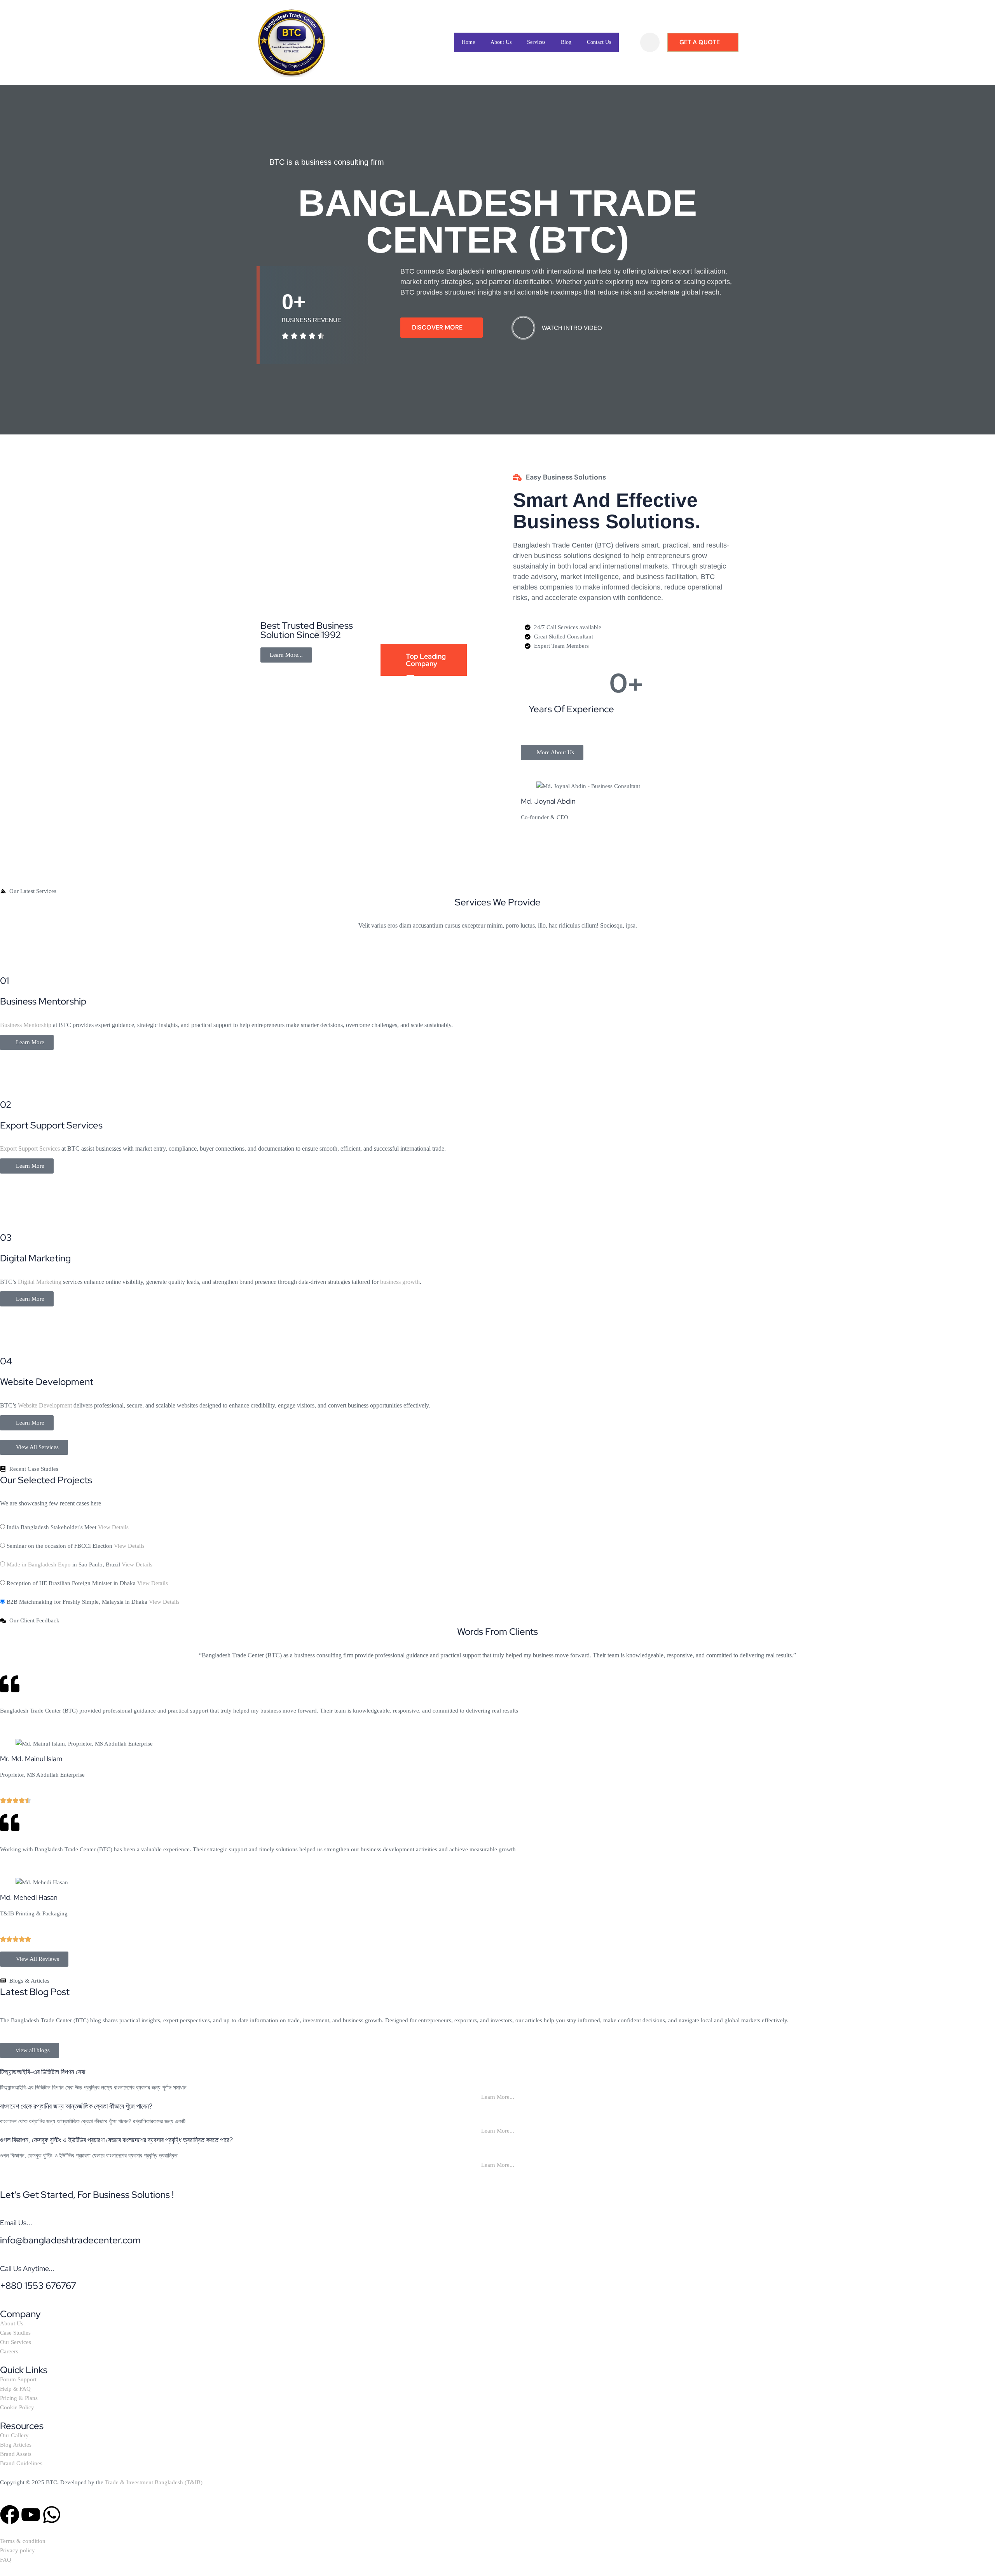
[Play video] (523, 328)
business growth (400, 1282)
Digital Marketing (40, 1282)
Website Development (45, 1405)
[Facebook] (10, 2515)
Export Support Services (30, 1148)
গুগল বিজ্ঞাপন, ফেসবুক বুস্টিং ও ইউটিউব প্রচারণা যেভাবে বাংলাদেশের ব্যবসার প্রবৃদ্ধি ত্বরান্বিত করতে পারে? (116, 2140)
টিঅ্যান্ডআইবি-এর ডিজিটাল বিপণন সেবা (43, 2072)
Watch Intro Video (572, 328)
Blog (566, 42)
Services (536, 42)
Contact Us (599, 42)
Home (468, 42)
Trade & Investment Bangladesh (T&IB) (154, 2482)
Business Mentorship (26, 1025)
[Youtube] (31, 2515)
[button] (650, 42)
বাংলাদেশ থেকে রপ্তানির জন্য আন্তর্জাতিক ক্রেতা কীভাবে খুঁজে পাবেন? (76, 2106)
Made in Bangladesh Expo (39, 1564)
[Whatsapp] (52, 2515)
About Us (501, 42)
